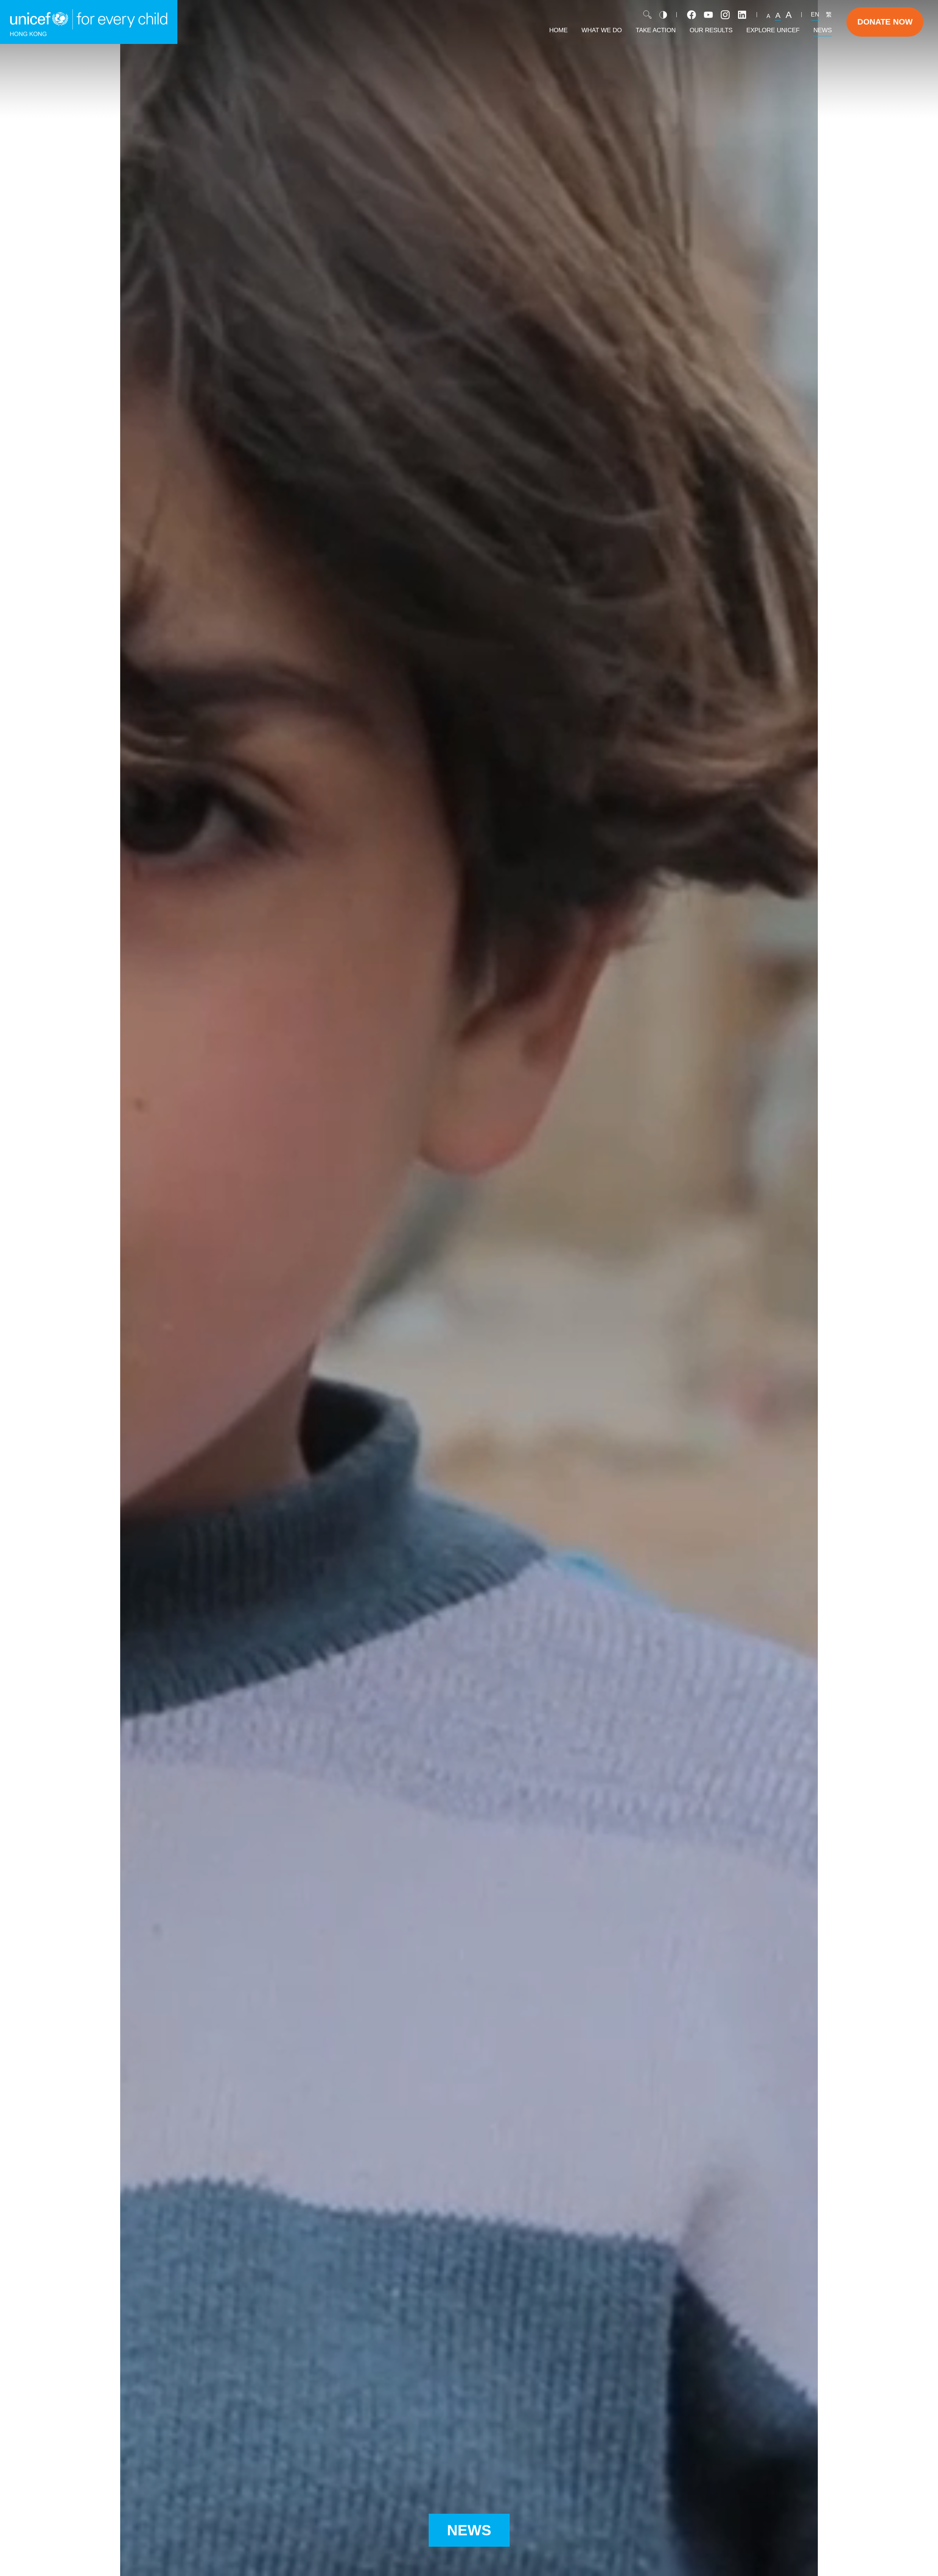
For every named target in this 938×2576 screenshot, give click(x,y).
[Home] (89, 22)
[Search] (647, 15)
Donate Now (885, 22)
